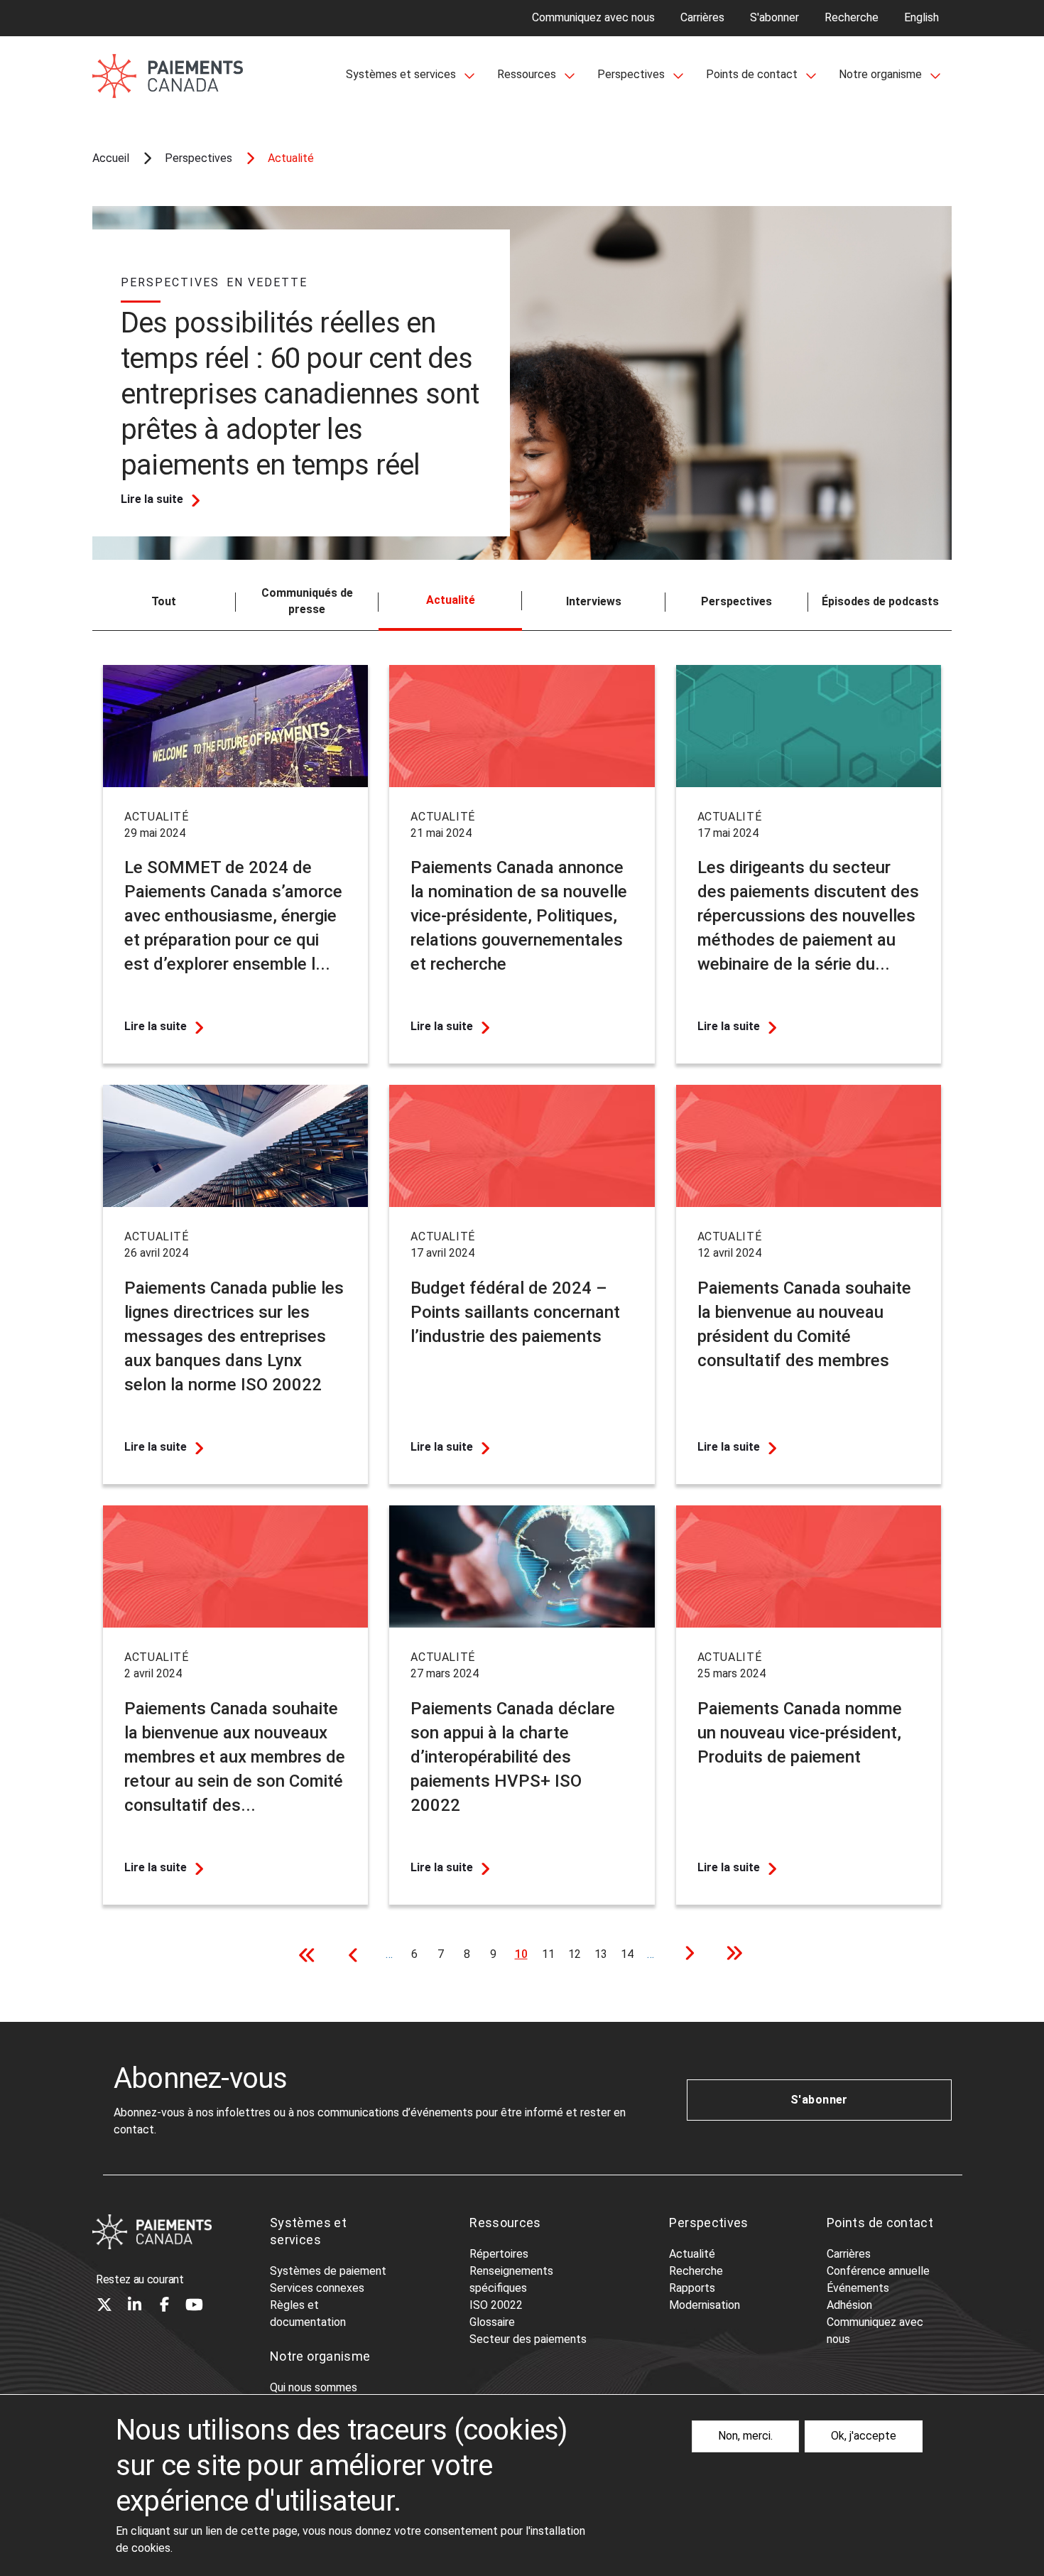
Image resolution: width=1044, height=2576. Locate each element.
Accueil (111, 158)
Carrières (702, 17)
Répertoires (499, 2254)
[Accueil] (152, 2232)
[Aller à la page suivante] (685, 1955)
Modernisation (705, 2305)
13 (603, 1954)
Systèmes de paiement (328, 2271)
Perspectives (736, 601)
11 (551, 1954)
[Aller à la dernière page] (729, 1955)
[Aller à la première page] (311, 1955)
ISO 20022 (496, 2305)
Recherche (852, 17)
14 (630, 1954)
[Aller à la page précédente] (355, 1955)
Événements (858, 2288)
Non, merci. (745, 2436)
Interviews (594, 601)
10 (524, 1958)
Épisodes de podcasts (880, 601)
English (921, 17)
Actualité (692, 2254)
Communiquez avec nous (593, 17)
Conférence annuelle (878, 2271)
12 (577, 1954)
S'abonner (774, 17)
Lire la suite (152, 499)
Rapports (692, 2288)
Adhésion (849, 2305)
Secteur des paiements (528, 2339)
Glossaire (492, 2322)
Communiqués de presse (307, 601)
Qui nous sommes (314, 2387)
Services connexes (317, 2288)
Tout (164, 601)
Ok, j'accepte (864, 2436)
